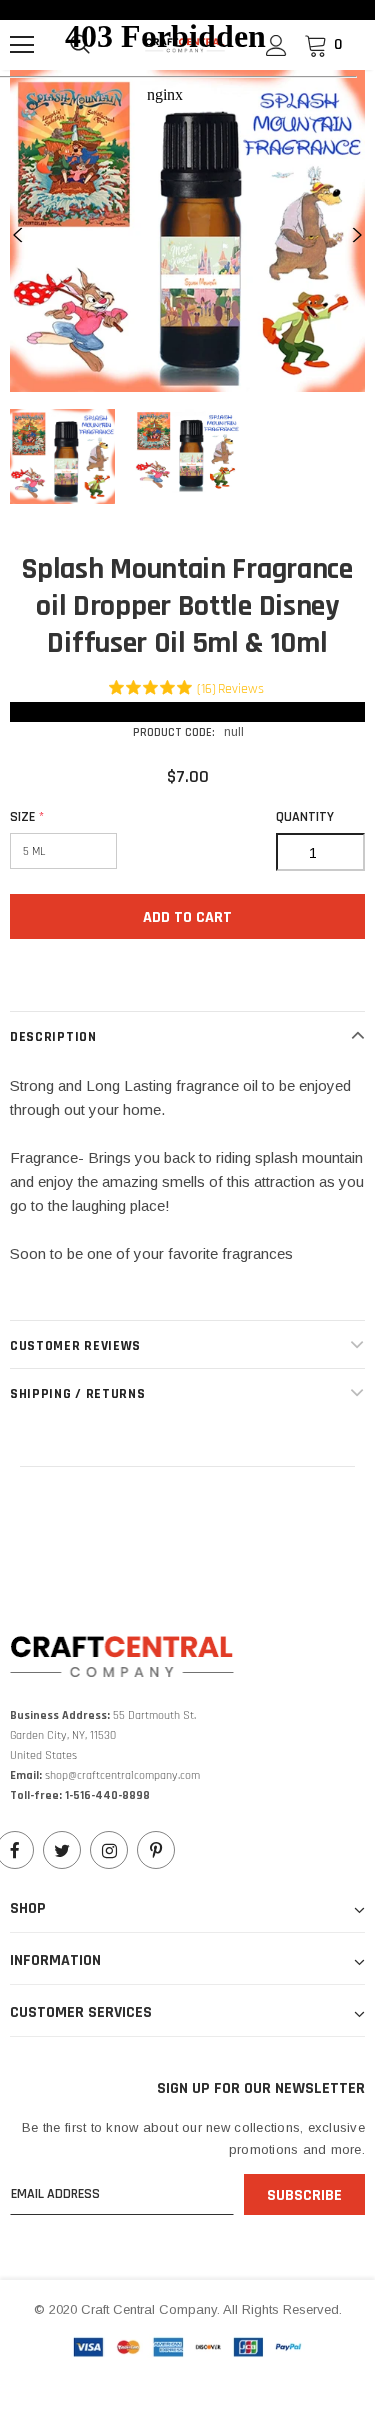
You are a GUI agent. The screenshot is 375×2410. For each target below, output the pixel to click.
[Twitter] (62, 1850)
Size (27, 817)
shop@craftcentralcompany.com (122, 1775)
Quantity (305, 817)
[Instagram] (109, 1850)
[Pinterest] (156, 1850)
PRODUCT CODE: (174, 732)
